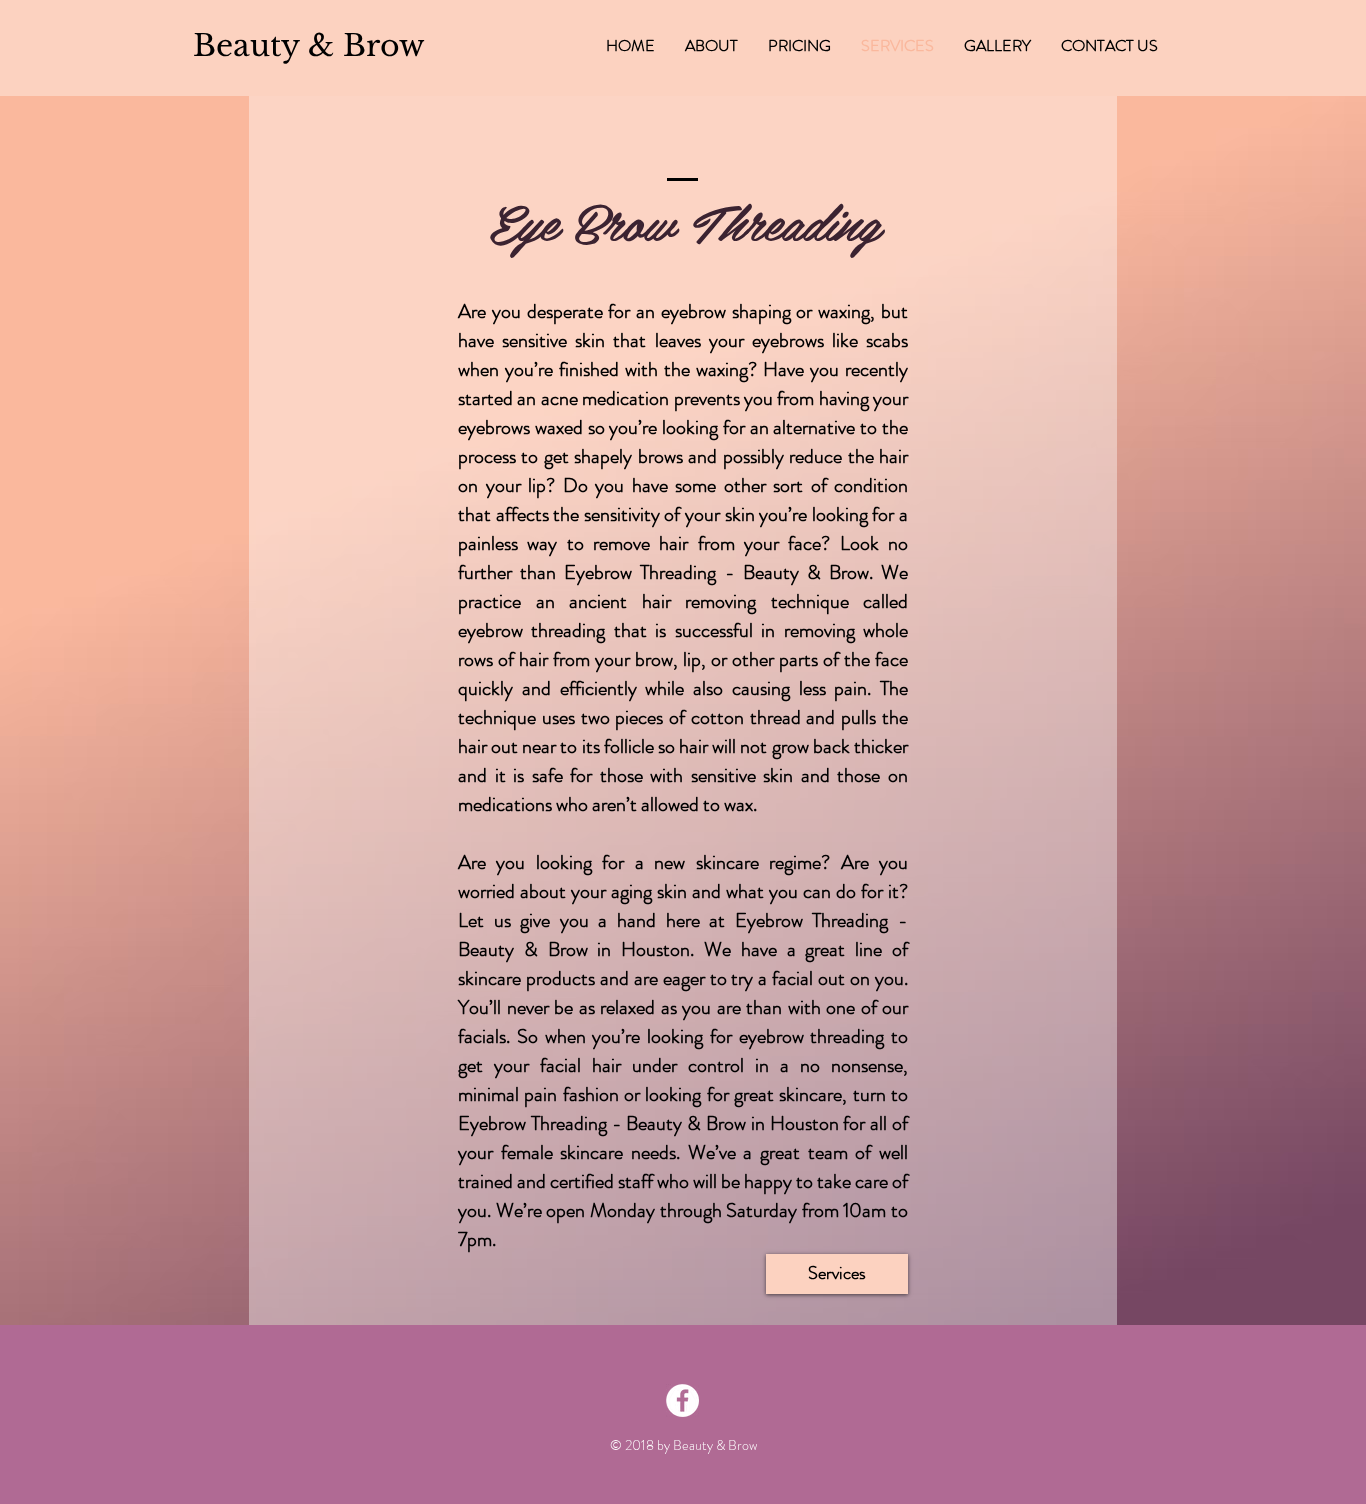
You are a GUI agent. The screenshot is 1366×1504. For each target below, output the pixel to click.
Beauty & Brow (715, 1445)
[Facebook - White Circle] (682, 1400)
